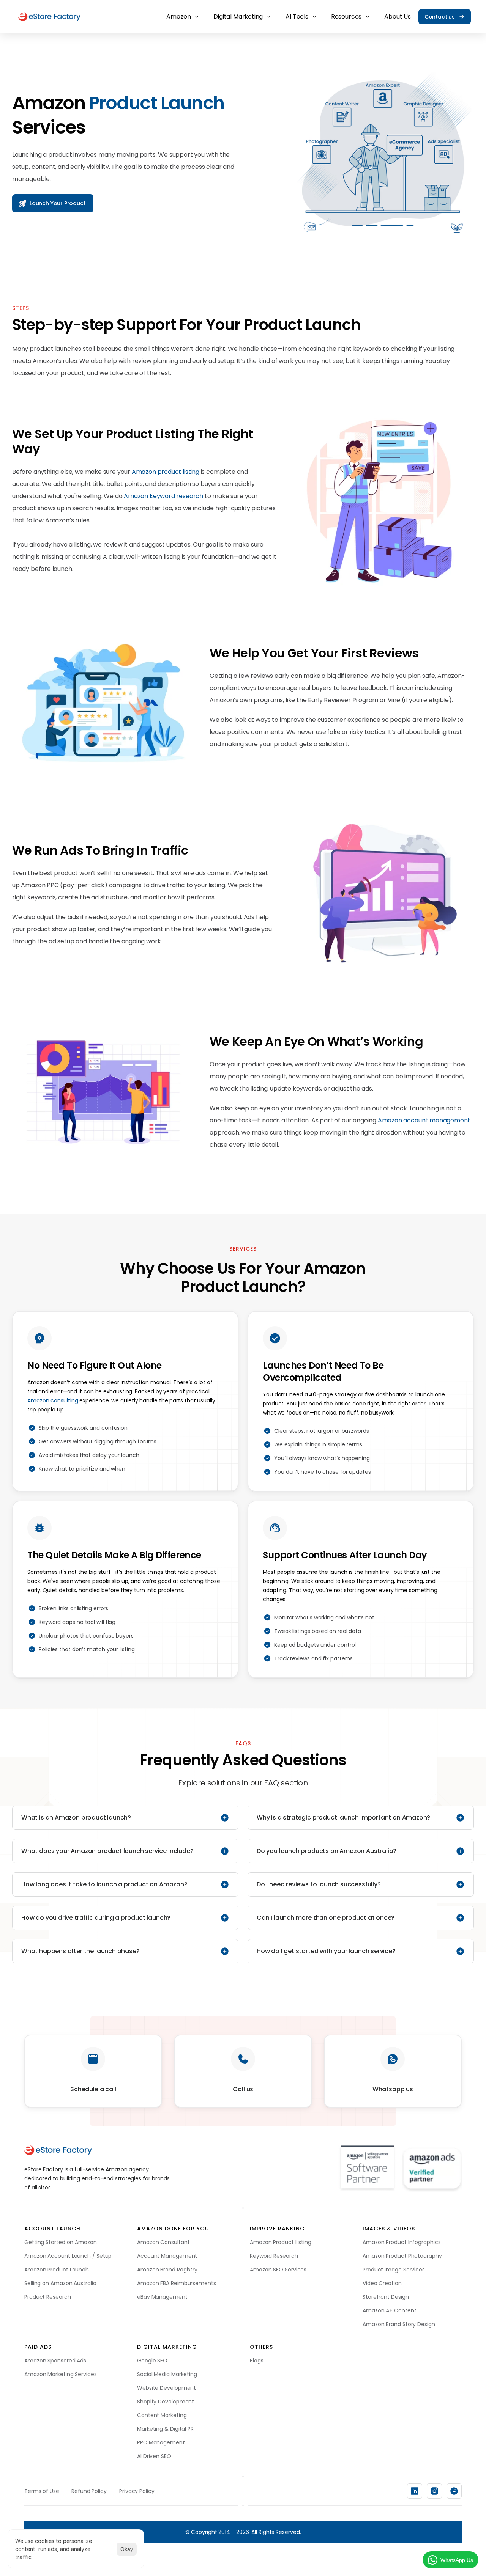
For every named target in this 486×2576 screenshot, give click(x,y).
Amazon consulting (53, 1400)
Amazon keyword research (163, 496)
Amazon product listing (166, 472)
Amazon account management (424, 1120)
